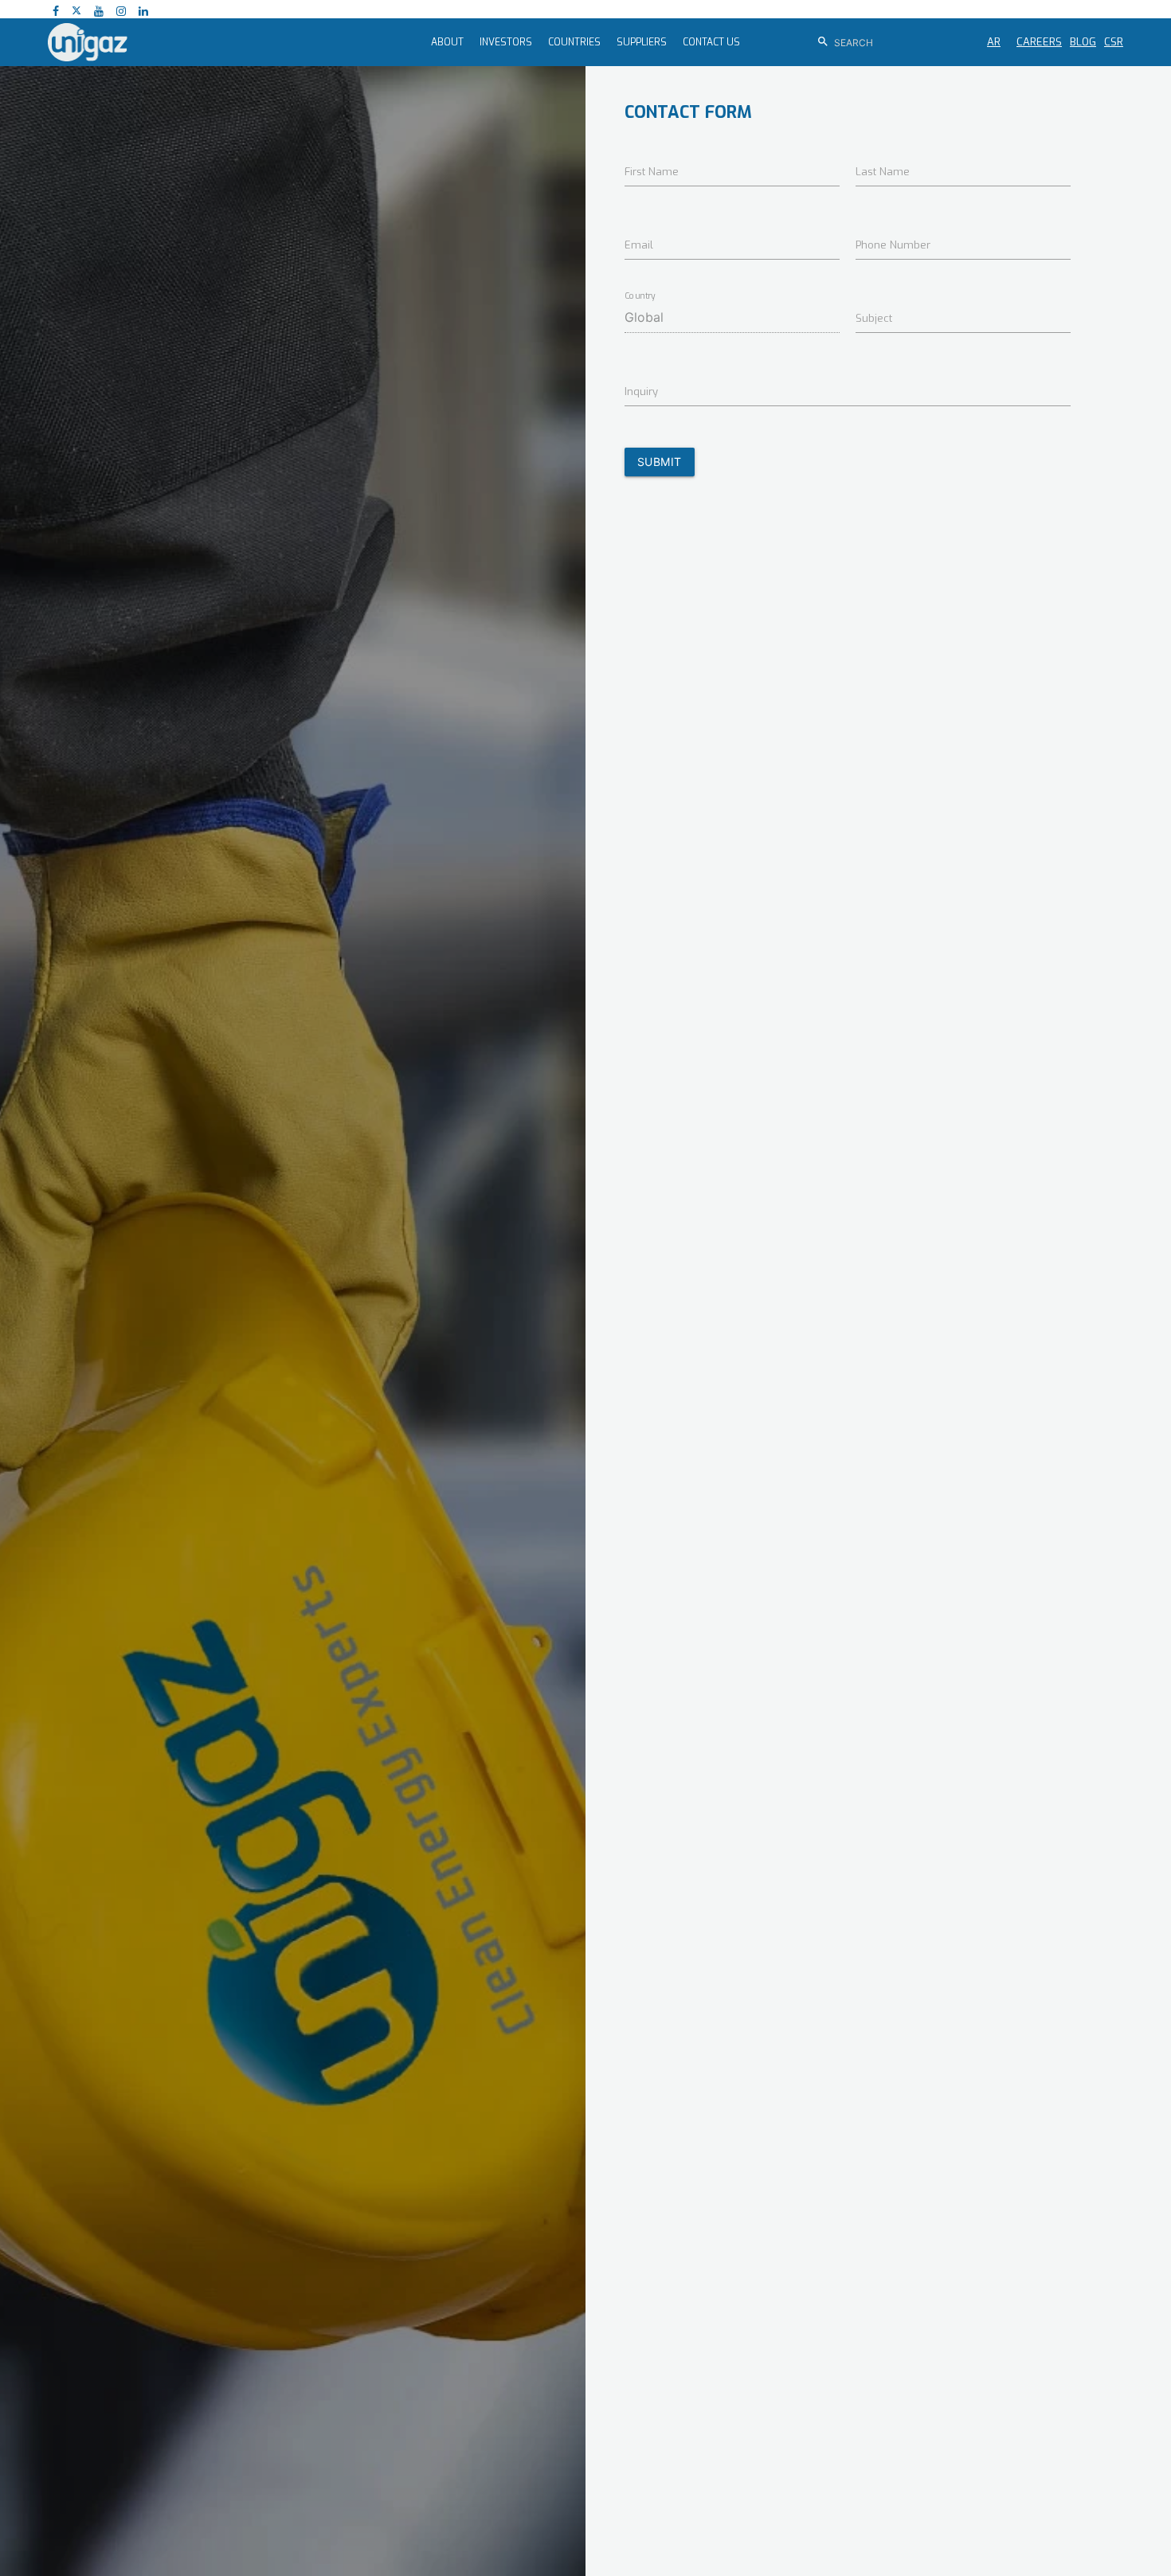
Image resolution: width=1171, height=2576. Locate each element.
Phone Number (893, 245)
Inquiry (641, 391)
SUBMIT (660, 462)
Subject (874, 318)
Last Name (883, 172)
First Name (652, 172)
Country (640, 296)
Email (639, 245)
